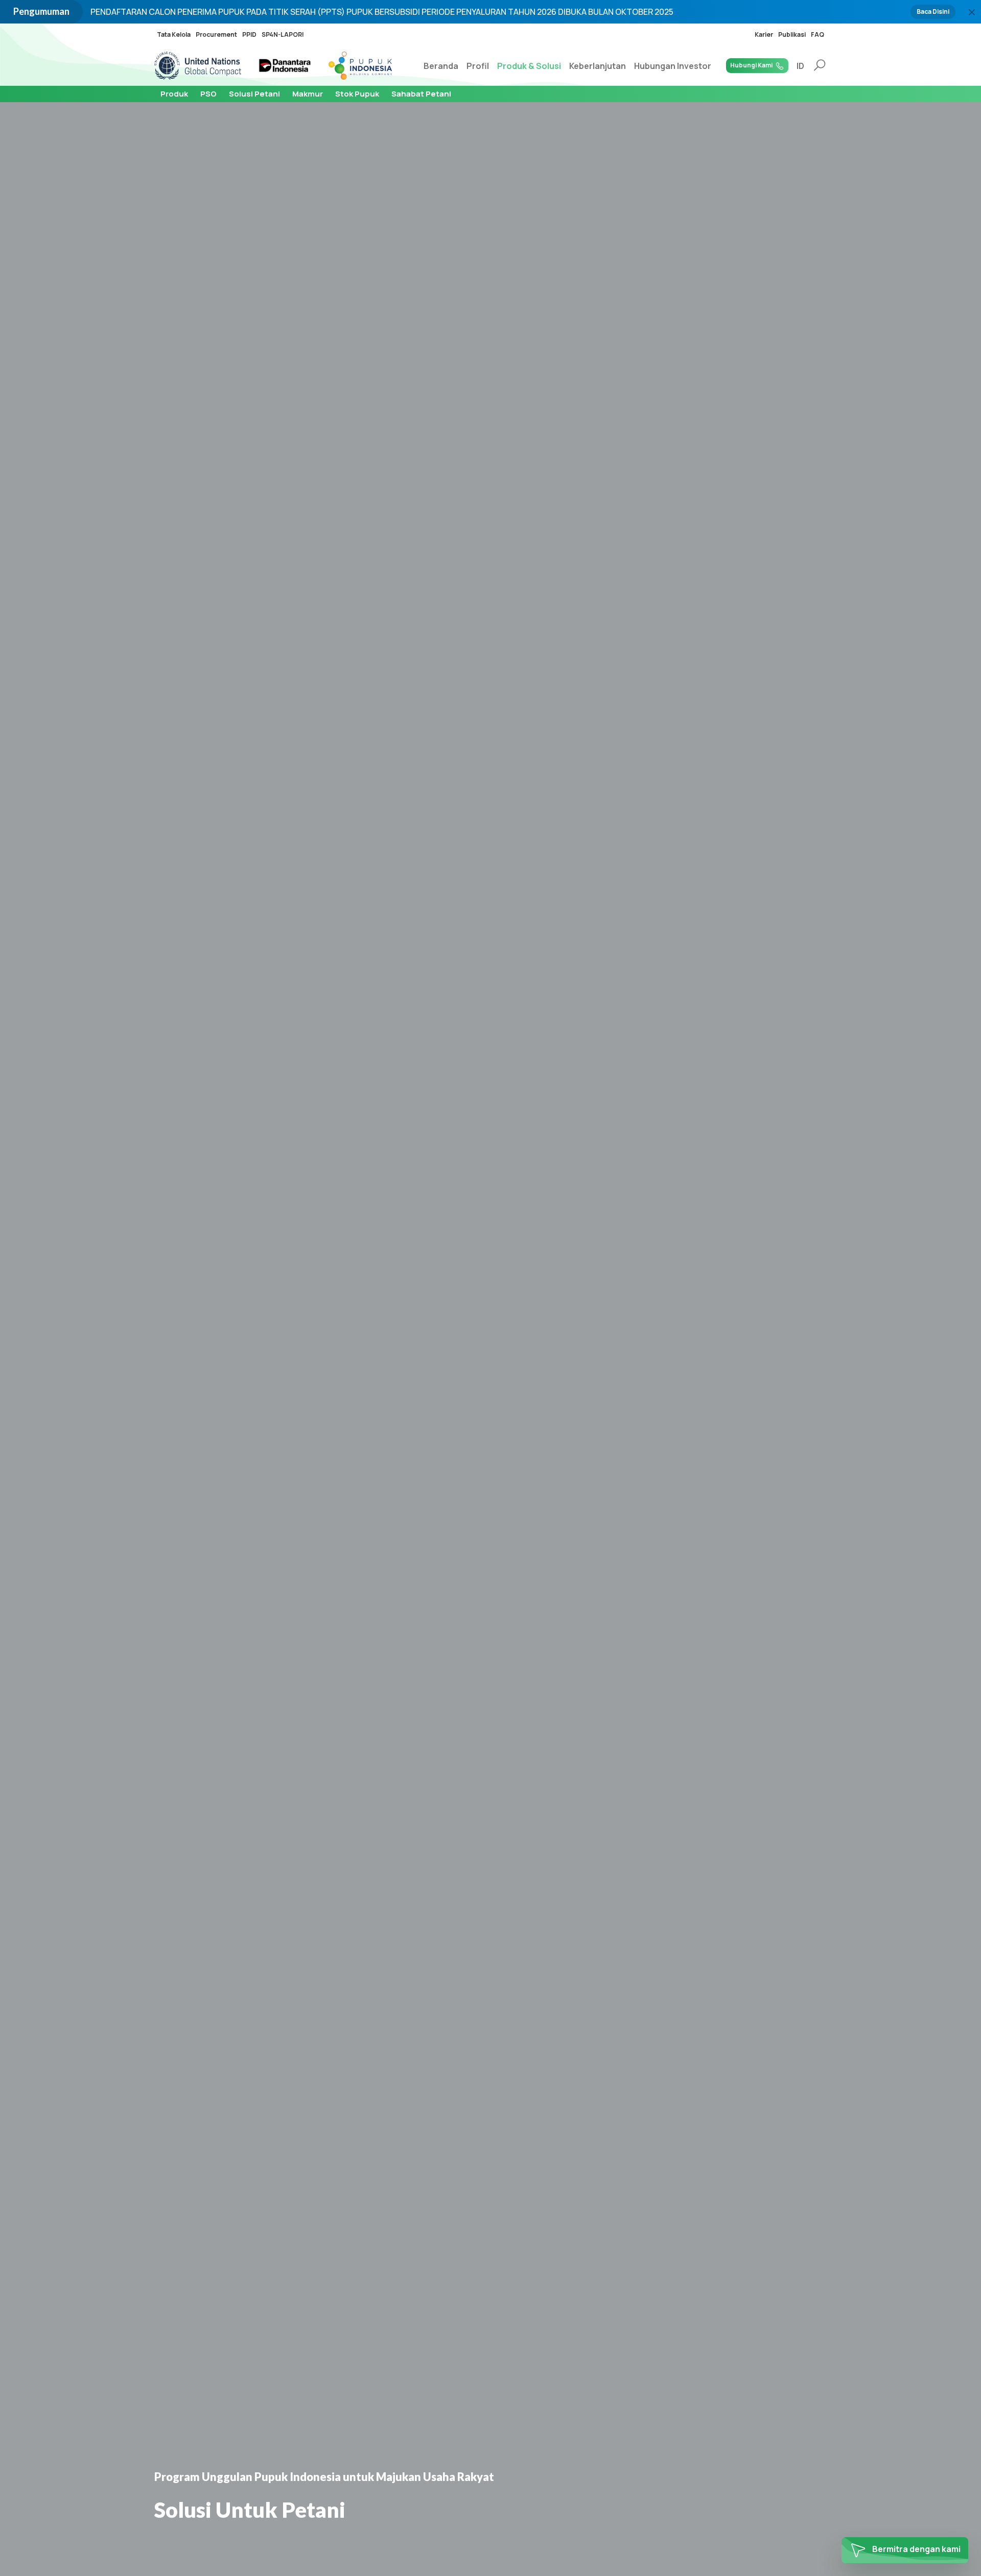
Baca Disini (933, 11)
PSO (208, 94)
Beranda (441, 66)
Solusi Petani (254, 94)
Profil (478, 66)
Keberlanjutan (598, 66)
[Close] (972, 12)
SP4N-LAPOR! (283, 34)
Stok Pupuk (357, 94)
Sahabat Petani (421, 94)
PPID (249, 34)
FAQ (818, 34)
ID (800, 66)
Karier (764, 34)
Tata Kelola (174, 34)
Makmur (308, 94)
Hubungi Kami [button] (751, 65)
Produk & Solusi (529, 66)
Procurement (216, 34)
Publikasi (792, 34)
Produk (174, 94)
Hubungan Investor (673, 66)
